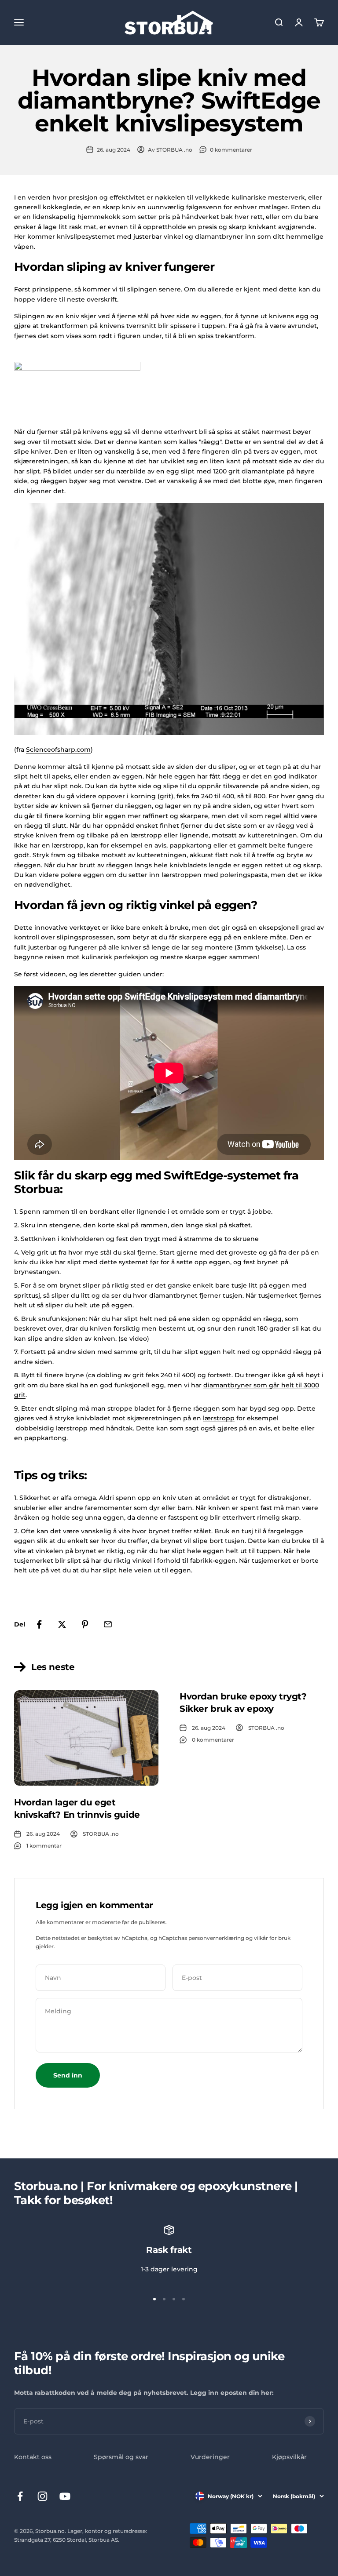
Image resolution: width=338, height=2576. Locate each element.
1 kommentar (44, 1846)
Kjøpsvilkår (289, 2457)
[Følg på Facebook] (20, 2496)
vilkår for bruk (272, 1938)
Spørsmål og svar (121, 2457)
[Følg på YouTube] (65, 2496)
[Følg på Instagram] (42, 2496)
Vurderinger (210, 2457)
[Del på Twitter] (62, 1624)
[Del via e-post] (108, 1624)
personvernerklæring (216, 1938)
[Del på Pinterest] (85, 1624)
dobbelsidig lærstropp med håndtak (74, 1428)
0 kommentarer (231, 150)
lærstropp (219, 1418)
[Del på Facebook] (39, 1624)
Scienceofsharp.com (58, 750)
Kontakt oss (33, 2457)
